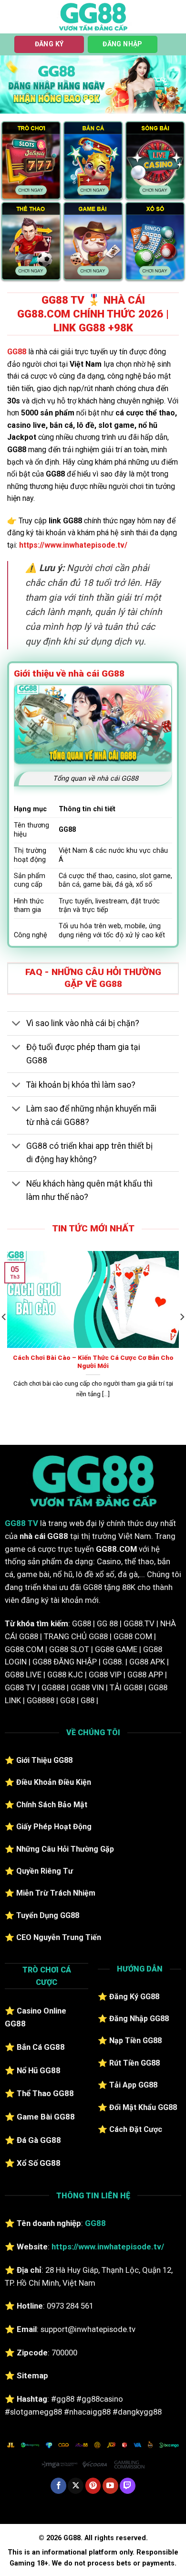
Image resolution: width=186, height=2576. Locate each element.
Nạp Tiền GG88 (135, 2041)
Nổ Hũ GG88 (39, 2070)
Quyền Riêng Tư (45, 1871)
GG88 (17, 352)
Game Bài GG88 (46, 2117)
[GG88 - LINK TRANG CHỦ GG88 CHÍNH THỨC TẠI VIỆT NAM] (93, 17)
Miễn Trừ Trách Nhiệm (56, 1893)
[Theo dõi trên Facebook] (58, 2486)
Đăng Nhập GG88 (139, 2019)
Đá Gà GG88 (39, 2140)
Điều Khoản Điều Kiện (54, 1782)
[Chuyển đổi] (16, 1024)
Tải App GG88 (133, 2085)
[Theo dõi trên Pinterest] (93, 2486)
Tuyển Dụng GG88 (48, 1915)
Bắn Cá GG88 (41, 2047)
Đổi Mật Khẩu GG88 (143, 2107)
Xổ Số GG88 (39, 2163)
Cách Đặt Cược (136, 2129)
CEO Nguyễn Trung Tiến (59, 1937)
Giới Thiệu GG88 (44, 1760)
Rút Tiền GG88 (134, 2063)
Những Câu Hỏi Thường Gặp (65, 1849)
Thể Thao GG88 (45, 2093)
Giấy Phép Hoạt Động (54, 1827)
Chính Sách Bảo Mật (52, 1805)
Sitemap (32, 2375)
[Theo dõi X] (76, 2486)
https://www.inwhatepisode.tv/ (73, 545)
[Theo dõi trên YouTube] (110, 2486)
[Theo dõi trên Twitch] (128, 2486)
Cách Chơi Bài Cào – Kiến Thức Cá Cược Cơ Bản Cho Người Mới (93, 1362)
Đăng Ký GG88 (134, 1997)
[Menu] (13, 16)
